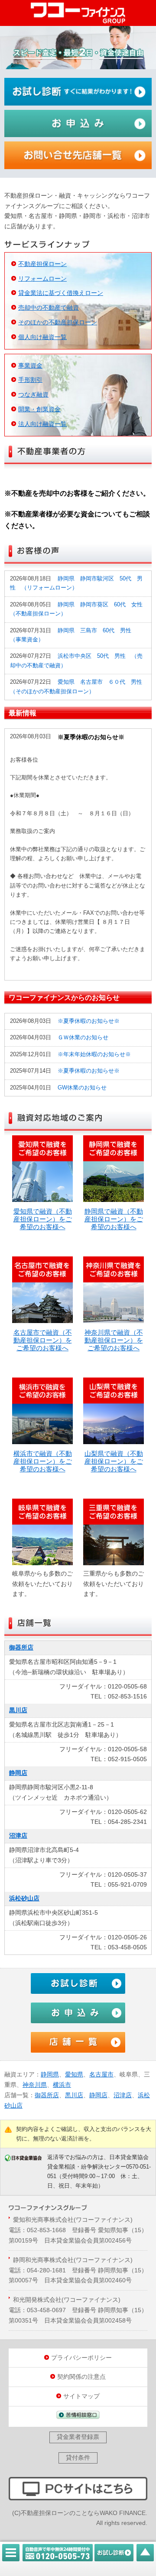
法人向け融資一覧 (42, 424)
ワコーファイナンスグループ (78, 13)
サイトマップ (81, 2396)
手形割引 (30, 380)
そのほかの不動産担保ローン (58, 322)
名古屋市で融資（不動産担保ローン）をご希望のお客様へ (43, 1340)
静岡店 (18, 1773)
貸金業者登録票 (78, 2437)
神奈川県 (35, 2085)
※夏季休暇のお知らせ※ (89, 1021)
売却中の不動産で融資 (49, 308)
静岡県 (50, 2074)
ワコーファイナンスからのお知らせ (64, 997)
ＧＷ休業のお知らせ (83, 1038)
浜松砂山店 (24, 1898)
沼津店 (18, 1836)
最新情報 (23, 713)
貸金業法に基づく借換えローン (61, 293)
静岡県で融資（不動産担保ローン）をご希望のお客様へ (114, 1219)
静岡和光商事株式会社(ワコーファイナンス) (73, 2260)
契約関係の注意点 (81, 2377)
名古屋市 (101, 2074)
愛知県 (74, 2074)
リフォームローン (42, 279)
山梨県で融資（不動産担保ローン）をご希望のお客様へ (114, 1461)
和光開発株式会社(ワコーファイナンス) (67, 2300)
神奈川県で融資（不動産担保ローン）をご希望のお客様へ (114, 1340)
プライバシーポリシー (81, 2358)
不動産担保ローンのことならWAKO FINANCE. (84, 2513)
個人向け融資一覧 (42, 337)
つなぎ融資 (33, 394)
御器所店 (21, 1647)
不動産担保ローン (42, 264)
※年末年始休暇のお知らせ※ (94, 1054)
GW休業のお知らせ (82, 1088)
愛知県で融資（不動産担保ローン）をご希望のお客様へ (43, 1219)
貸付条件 (78, 2457)
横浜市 (62, 2085)
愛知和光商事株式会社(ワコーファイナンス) (73, 2220)
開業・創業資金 (39, 409)
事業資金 (30, 365)
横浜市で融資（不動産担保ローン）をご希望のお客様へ (43, 1461)
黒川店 (18, 1710)
